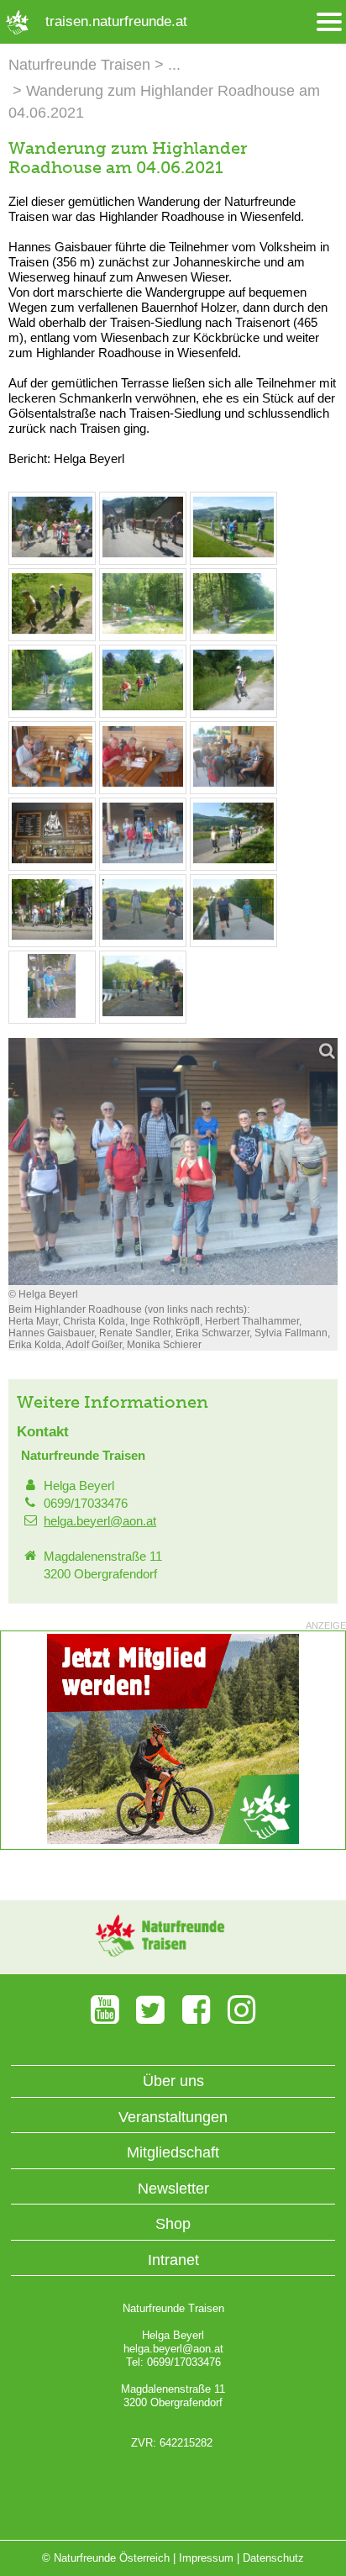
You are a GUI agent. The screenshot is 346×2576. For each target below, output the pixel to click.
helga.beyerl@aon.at (100, 1521)
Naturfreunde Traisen (79, 65)
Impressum (206, 2558)
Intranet (173, 2260)
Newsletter (173, 2189)
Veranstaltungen (173, 2117)
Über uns (173, 2081)
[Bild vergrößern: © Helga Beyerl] (52, 555)
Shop (173, 2224)
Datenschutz (273, 2558)
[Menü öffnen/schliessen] (329, 22)
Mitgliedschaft (173, 2152)
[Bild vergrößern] (173, 1162)
